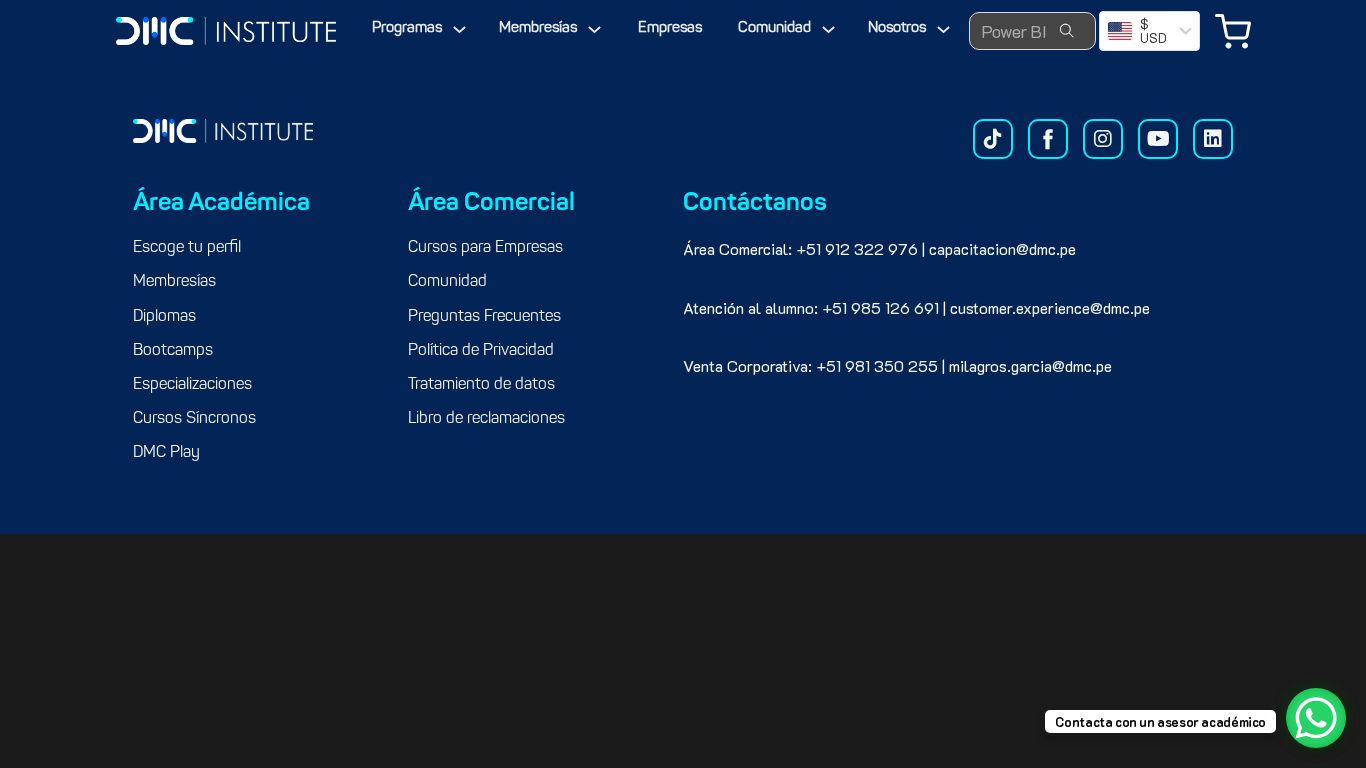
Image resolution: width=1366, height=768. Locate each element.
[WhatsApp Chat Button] (1316, 718)
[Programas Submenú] (459, 29)
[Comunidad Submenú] (828, 29)
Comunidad (774, 28)
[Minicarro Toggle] (1233, 31)
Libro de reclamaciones (486, 419)
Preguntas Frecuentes (484, 317)
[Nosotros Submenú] (943, 29)
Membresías (538, 28)
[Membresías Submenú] (594, 29)
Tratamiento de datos (481, 385)
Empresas (670, 28)
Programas (407, 28)
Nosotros (897, 28)
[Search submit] (1067, 31)
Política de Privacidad (481, 351)
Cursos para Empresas (485, 248)
